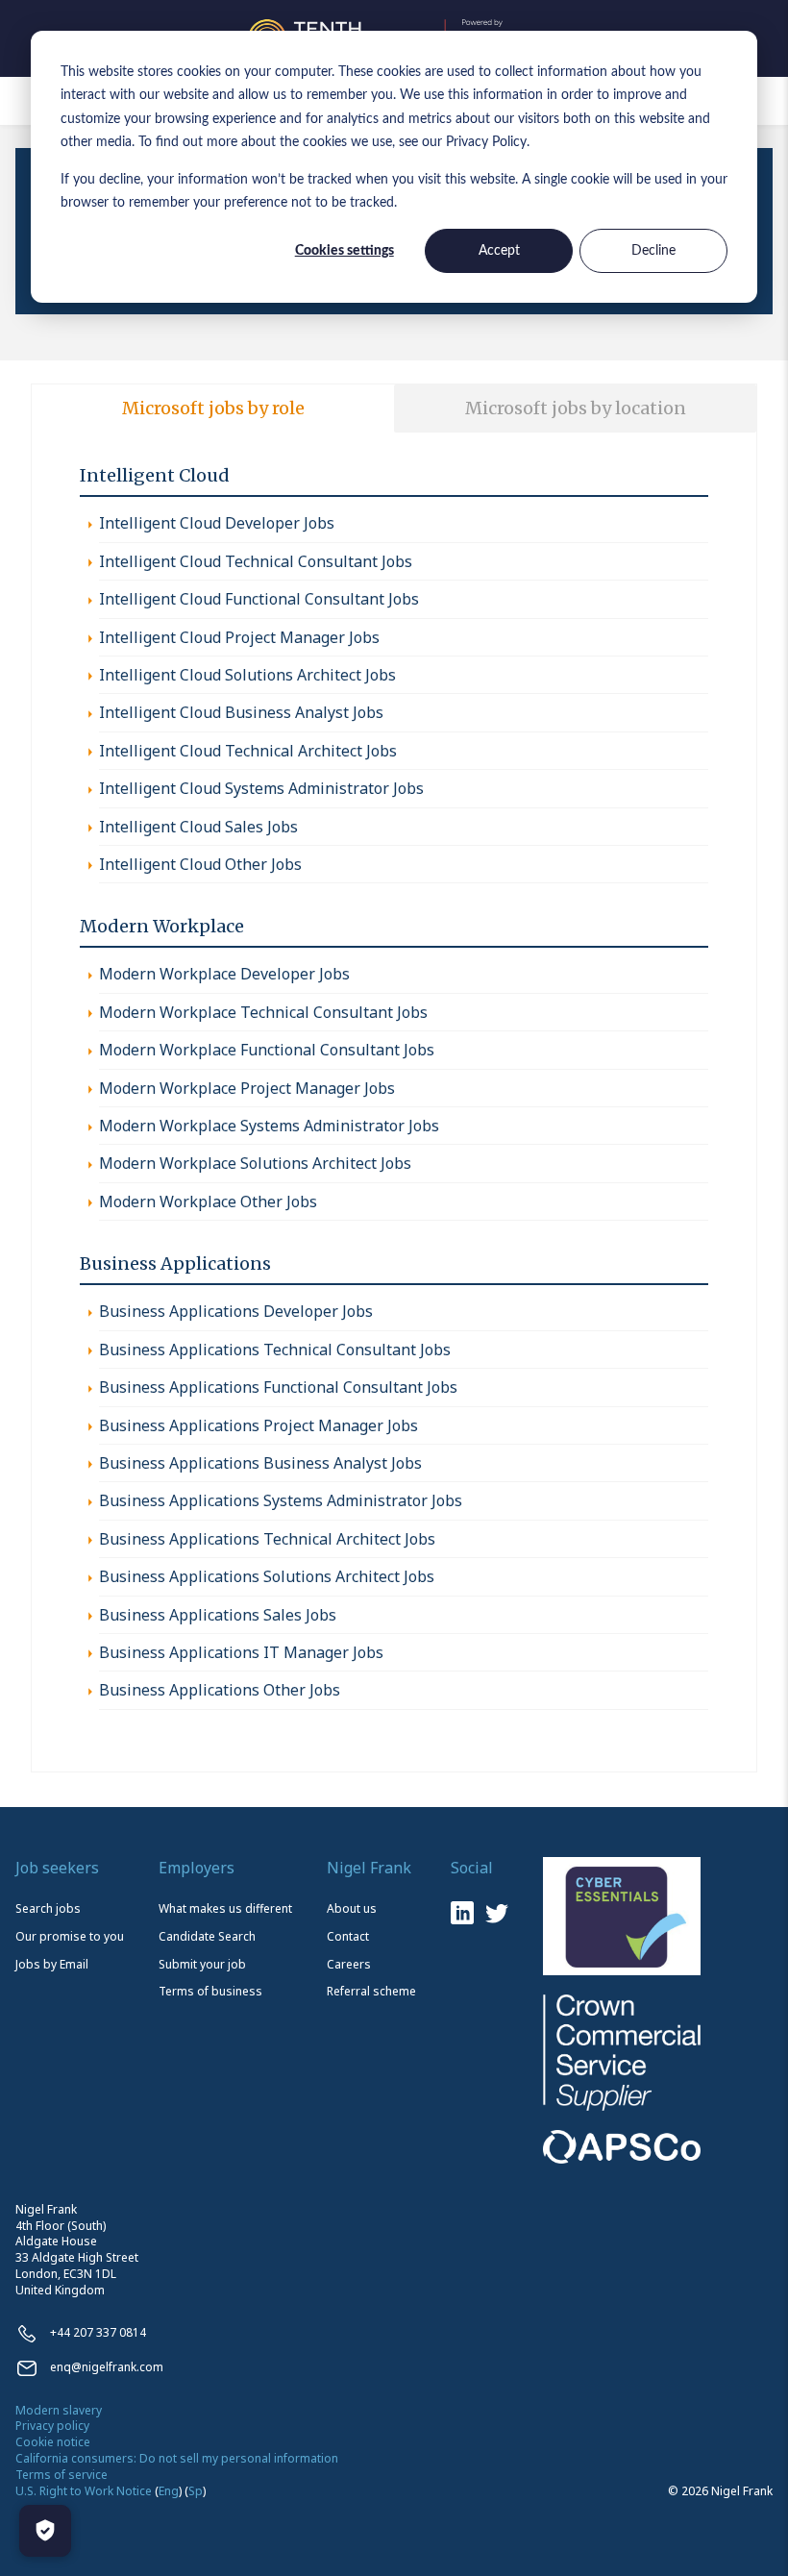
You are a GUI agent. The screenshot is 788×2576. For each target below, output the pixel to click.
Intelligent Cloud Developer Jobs (217, 523)
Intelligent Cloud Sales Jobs (198, 827)
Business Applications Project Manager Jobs (259, 1425)
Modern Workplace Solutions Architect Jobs (255, 1163)
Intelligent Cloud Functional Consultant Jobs (259, 599)
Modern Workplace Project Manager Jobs (247, 1088)
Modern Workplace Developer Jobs (224, 974)
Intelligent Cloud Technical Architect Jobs (248, 751)
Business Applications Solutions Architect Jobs (267, 1576)
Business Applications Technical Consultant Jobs (275, 1350)
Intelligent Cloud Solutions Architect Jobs (247, 675)
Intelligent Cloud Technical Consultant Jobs (256, 561)
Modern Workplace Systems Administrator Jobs (269, 1126)
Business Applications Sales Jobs (218, 1615)
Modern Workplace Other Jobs (208, 1201)
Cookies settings (345, 251)
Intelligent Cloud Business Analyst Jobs (241, 712)
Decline (653, 251)
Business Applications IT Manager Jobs (241, 1652)
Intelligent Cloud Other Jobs (200, 864)
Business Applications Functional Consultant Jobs (278, 1387)
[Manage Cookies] (45, 2531)
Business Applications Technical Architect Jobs (267, 1539)
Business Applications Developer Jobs (236, 1311)
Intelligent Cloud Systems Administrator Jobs (261, 788)
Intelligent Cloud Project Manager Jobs (239, 637)
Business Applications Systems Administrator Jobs (281, 1500)
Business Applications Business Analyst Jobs (260, 1463)
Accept (499, 251)
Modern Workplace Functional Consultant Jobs (267, 1050)
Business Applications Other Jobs (220, 1690)
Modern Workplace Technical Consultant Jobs (263, 1012)
